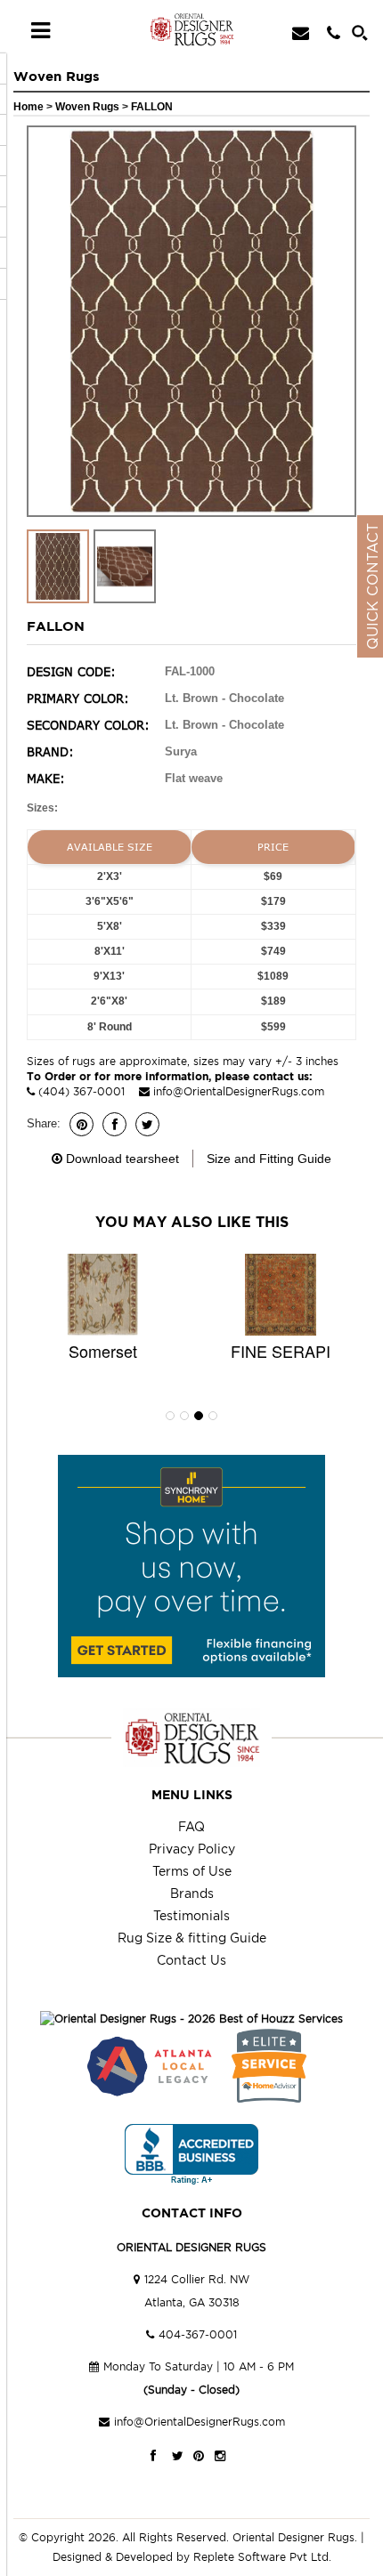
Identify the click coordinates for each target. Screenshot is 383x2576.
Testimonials (191, 1915)
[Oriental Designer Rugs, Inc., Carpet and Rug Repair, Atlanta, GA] (191, 2155)
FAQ (191, 1826)
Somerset (103, 1351)
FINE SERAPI (281, 1351)
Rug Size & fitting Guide (192, 1938)
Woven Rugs (89, 107)
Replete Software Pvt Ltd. (262, 2557)
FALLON (152, 107)
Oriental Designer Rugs (293, 2537)
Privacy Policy (192, 1849)
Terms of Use (192, 1871)
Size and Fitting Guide (269, 1159)
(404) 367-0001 (81, 1091)
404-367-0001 (198, 2334)
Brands (192, 1893)
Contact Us (191, 1960)
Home (29, 107)
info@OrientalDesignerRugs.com (239, 1091)
